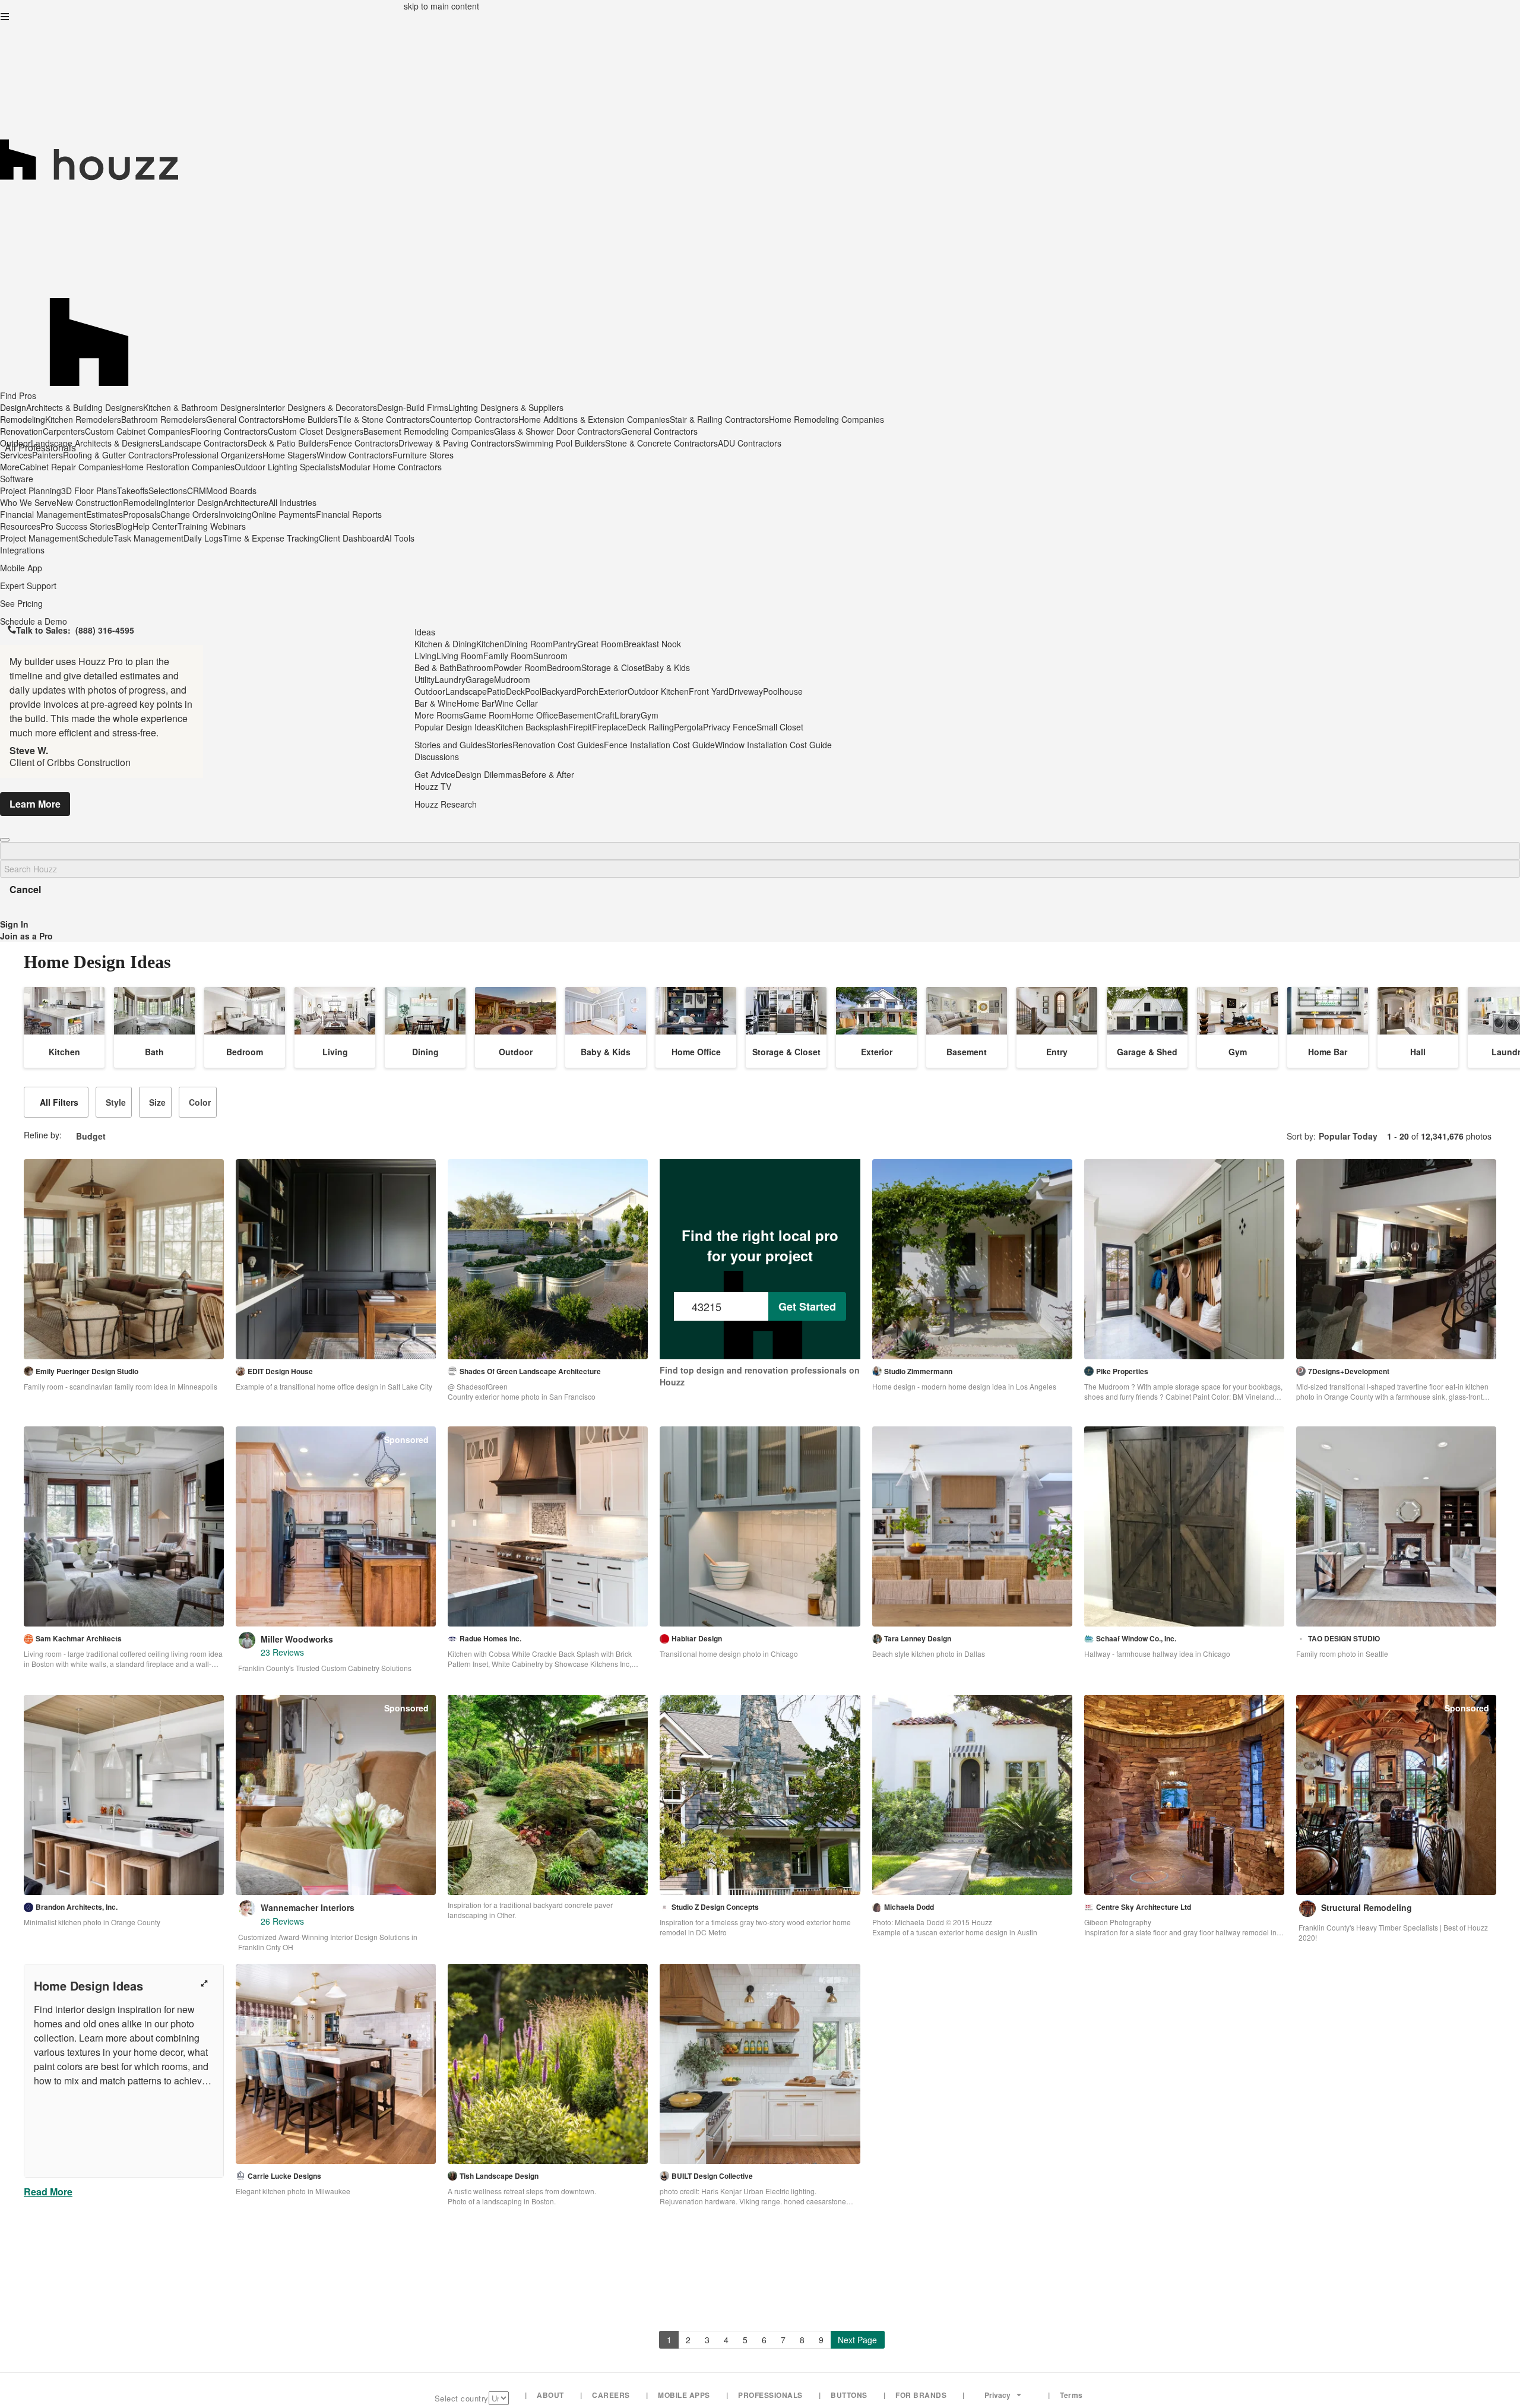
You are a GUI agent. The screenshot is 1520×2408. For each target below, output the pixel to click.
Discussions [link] (437, 757)
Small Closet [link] (780, 727)
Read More (48, 2192)
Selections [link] (168, 491)
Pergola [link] (688, 727)
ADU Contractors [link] (750, 443)
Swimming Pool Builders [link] (560, 443)
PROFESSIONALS (770, 2395)
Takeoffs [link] (133, 491)
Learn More (35, 804)
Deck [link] (515, 691)
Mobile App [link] (21, 568)
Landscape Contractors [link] (204, 443)
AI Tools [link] (399, 538)
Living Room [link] (460, 656)
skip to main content (441, 6)
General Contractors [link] (244, 419)
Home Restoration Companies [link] (178, 467)
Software (17, 479)
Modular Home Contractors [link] (391, 467)
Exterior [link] (613, 691)
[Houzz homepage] (760, 115)
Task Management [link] (148, 538)
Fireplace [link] (609, 727)
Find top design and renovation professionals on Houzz (760, 1376)
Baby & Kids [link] (667, 667)
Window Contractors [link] (354, 455)
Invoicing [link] (235, 514)
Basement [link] (577, 715)
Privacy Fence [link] (730, 727)
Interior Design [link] (196, 502)
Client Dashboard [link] (351, 538)
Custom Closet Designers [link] (316, 431)
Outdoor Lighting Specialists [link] (287, 467)
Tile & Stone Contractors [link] (384, 419)
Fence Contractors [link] (363, 443)
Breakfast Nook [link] (652, 644)
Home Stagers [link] (289, 455)
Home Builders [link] (310, 419)
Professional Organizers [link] (217, 455)
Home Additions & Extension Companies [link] (594, 419)
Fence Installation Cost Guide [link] (659, 745)
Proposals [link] (142, 514)
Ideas (425, 632)
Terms (1071, 2395)
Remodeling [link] (145, 502)
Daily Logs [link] (203, 538)
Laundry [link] (450, 679)
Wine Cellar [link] (516, 703)
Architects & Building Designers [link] (85, 407)
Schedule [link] (96, 538)
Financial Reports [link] (349, 514)
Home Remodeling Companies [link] (826, 419)
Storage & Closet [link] (613, 667)
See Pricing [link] (21, 603)
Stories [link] (499, 745)
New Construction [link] (90, 502)
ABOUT (550, 2395)
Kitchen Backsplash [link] (532, 727)
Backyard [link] (559, 691)
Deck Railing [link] (650, 727)
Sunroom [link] (550, 656)
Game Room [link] (487, 715)
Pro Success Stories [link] (78, 526)
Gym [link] (650, 715)
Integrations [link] (22, 550)
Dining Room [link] (528, 644)
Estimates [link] (104, 514)
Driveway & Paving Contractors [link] (457, 443)
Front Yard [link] (709, 691)
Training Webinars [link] (212, 526)
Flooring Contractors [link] (229, 431)
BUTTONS (849, 2395)
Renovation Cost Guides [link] (558, 745)
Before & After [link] (548, 774)
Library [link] (628, 715)
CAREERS (611, 2395)
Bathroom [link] (475, 667)
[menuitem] (442, 467)
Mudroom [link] (512, 679)
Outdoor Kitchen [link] (658, 691)
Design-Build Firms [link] (413, 407)
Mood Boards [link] (231, 491)
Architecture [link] (246, 502)
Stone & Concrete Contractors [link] (661, 443)
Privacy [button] (997, 2395)
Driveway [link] (746, 691)
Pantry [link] (565, 644)
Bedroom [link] (564, 667)
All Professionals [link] (40, 447)
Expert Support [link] (28, 586)
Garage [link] (480, 679)
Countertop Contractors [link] (474, 419)
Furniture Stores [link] (423, 455)
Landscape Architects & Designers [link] (95, 443)
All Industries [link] (292, 502)
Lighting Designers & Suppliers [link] (506, 407)
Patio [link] (496, 691)
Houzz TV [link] (433, 786)
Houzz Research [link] (446, 804)
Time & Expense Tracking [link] (271, 538)
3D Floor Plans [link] (89, 491)
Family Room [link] (508, 656)
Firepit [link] (580, 727)
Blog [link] (124, 526)
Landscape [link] (466, 691)
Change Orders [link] (189, 514)
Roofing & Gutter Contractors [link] (118, 455)
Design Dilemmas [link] (488, 774)
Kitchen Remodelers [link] (83, 419)
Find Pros (18, 395)
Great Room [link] (600, 644)
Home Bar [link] (476, 703)
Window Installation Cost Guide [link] (773, 745)
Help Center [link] (155, 526)
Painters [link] (47, 455)
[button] (5, 17)
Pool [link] (533, 691)
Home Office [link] (535, 715)
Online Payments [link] (284, 514)
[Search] (5, 840)
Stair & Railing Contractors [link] (719, 419)
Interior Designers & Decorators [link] (318, 407)
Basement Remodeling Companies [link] (429, 431)
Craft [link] (605, 715)
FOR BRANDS (921, 2395)
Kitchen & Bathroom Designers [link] (201, 407)
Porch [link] (588, 691)
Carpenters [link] (64, 431)
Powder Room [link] (520, 667)
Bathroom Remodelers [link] (164, 419)
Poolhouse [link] (783, 691)
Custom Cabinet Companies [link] (138, 431)
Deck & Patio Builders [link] (288, 443)
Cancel (25, 889)
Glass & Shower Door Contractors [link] (558, 431)
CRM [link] (197, 491)
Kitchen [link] (490, 644)
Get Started (807, 1306)
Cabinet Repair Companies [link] (70, 467)
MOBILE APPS (684, 2395)
